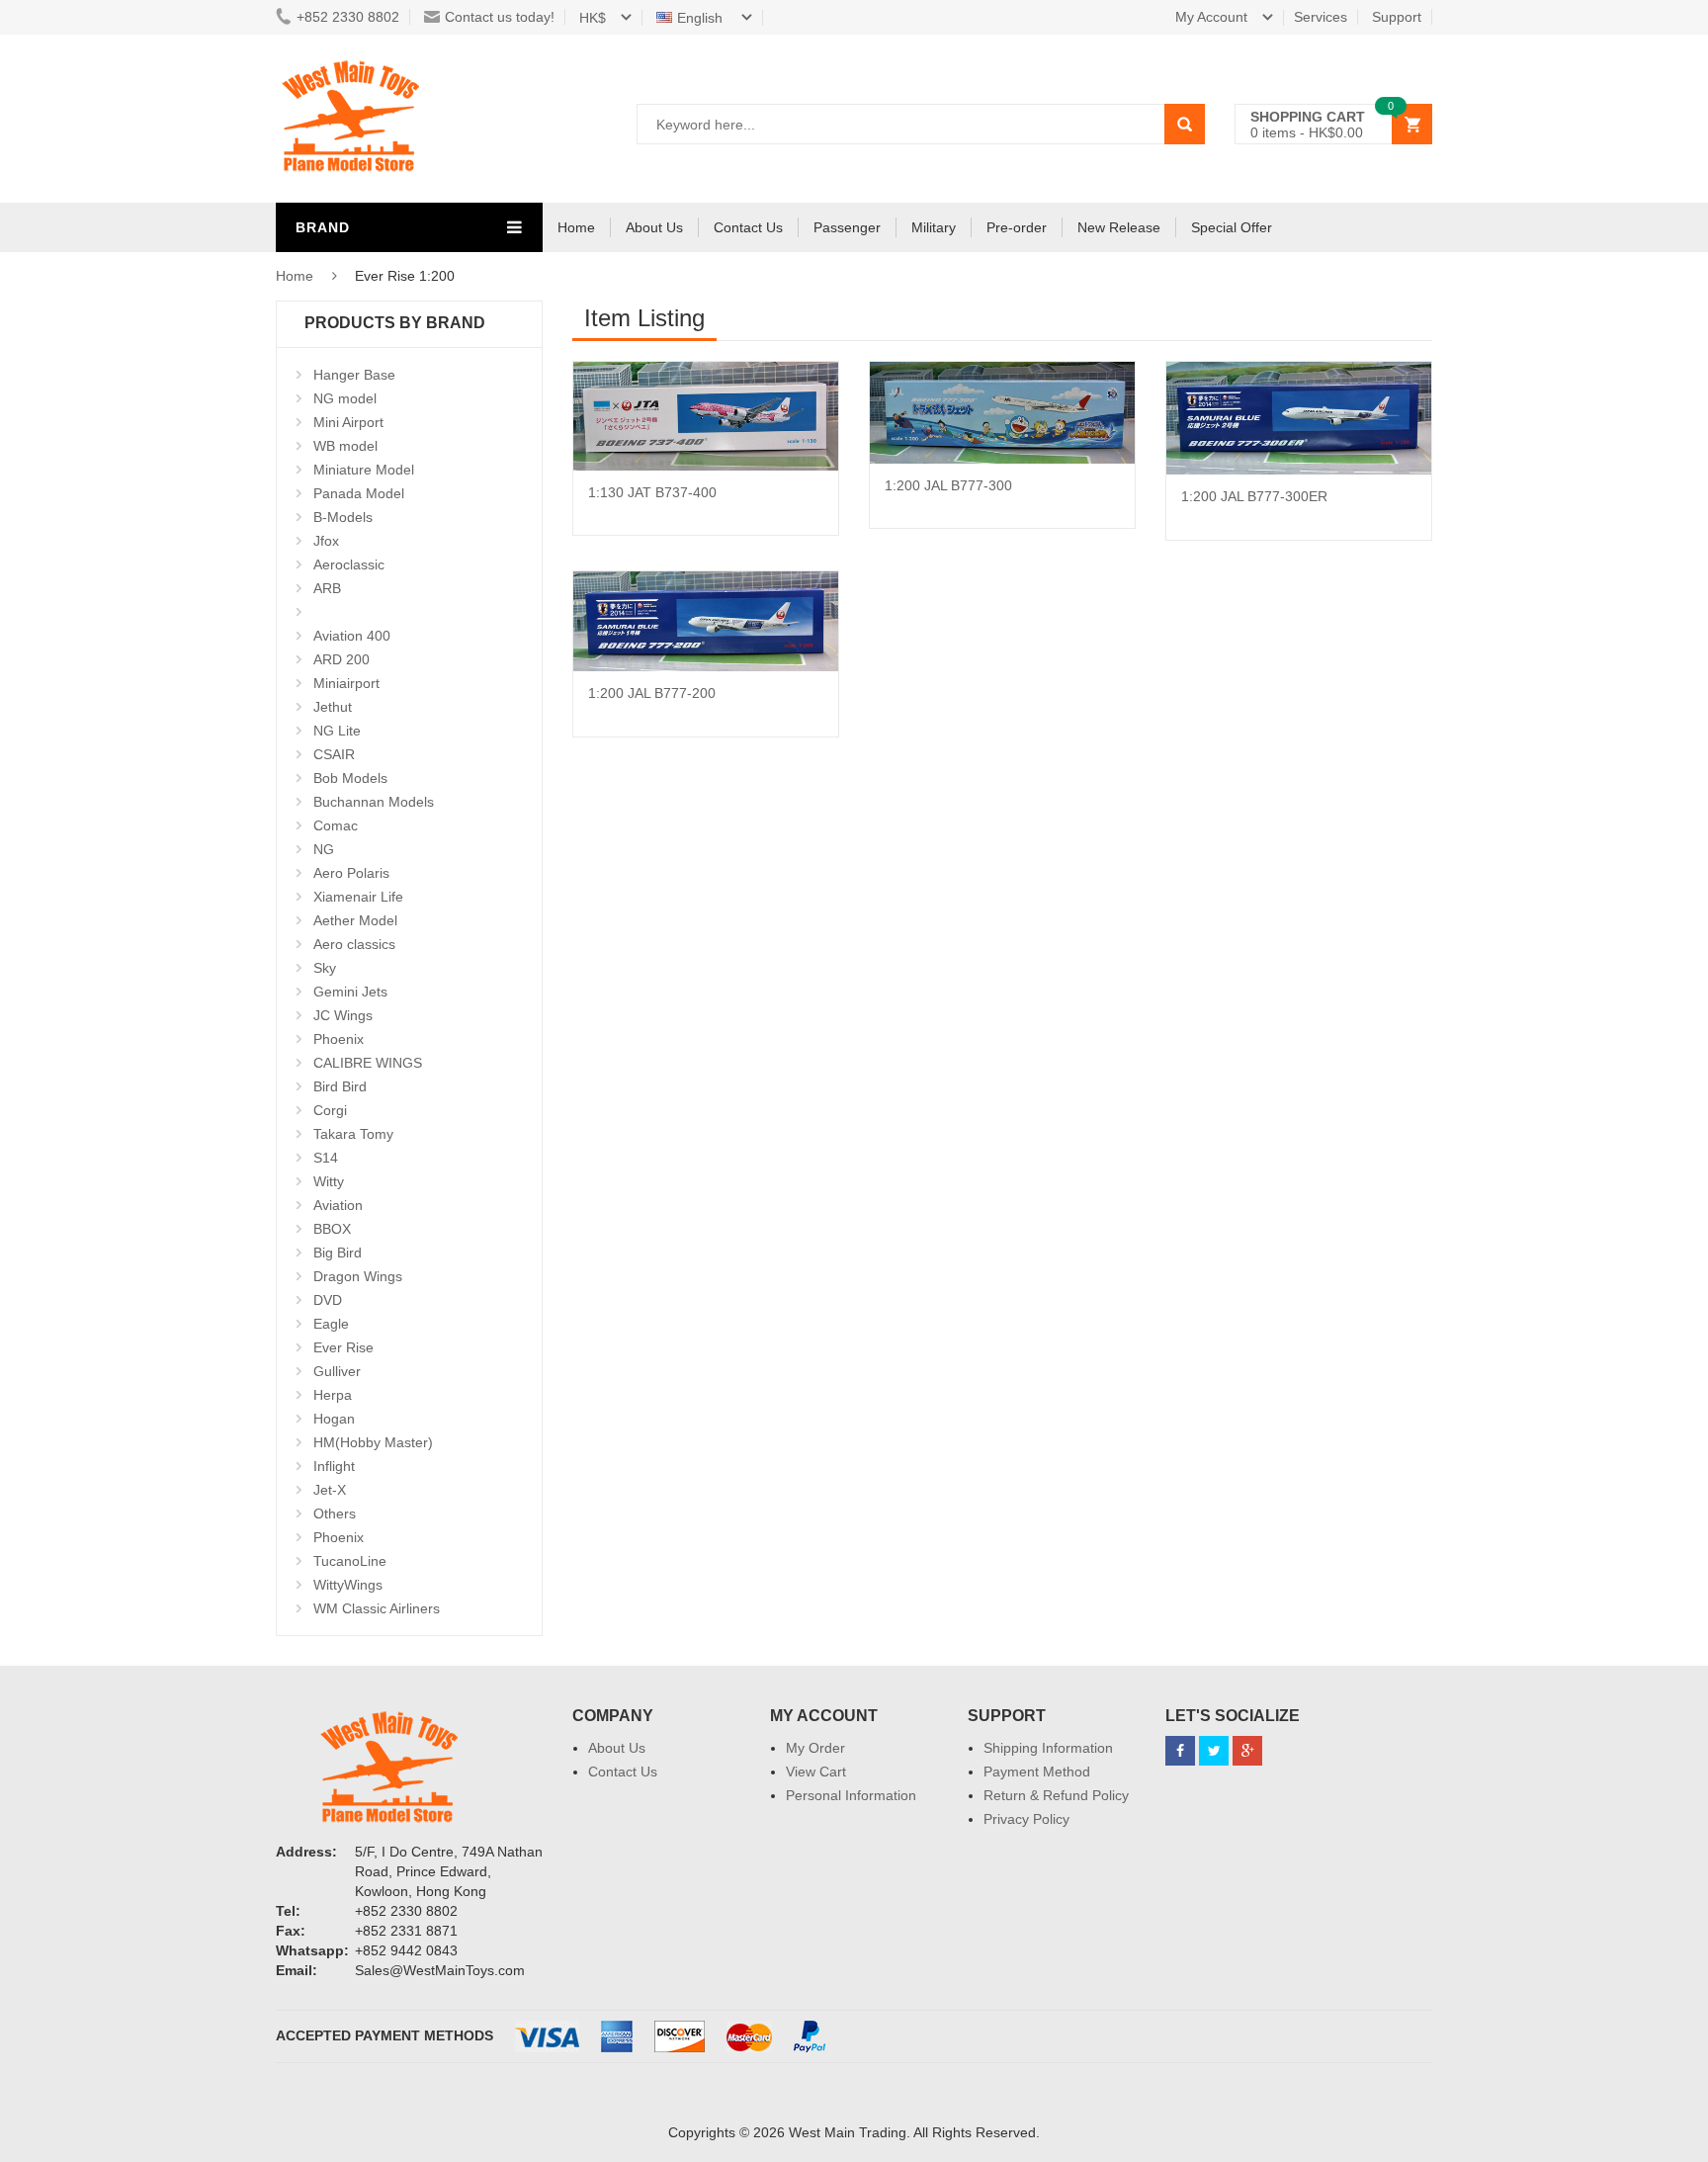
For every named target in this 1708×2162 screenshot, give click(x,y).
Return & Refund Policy (1056, 1795)
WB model (345, 446)
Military (934, 227)
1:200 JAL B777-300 (948, 485)
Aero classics (354, 944)
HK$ (593, 18)
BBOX (332, 1229)
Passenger (847, 227)
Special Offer (1232, 227)
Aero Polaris (351, 873)
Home (576, 227)
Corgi (330, 1110)
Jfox (326, 541)
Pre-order (1017, 227)
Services (1321, 17)
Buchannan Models (374, 802)
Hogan (334, 1419)
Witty (329, 1181)
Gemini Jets (350, 992)
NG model (345, 398)
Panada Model (359, 493)
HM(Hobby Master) (373, 1442)
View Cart (816, 1772)
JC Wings (343, 1015)
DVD (328, 1300)
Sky (325, 968)
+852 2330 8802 (348, 17)
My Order (815, 1748)
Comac (336, 825)
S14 (326, 1158)
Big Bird (338, 1253)
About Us (654, 227)
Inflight (334, 1466)
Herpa (333, 1395)
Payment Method (1037, 1772)
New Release (1119, 227)
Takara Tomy (353, 1134)
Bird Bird (340, 1086)
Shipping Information (1048, 1748)
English (702, 18)
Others (335, 1513)
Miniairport (346, 683)
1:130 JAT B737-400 (652, 492)
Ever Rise (343, 1347)
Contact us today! (500, 17)
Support (1397, 17)
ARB (327, 588)
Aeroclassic (349, 564)
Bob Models (350, 778)
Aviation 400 (352, 636)
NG (324, 849)
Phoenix (339, 1039)
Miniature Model (364, 470)
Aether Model (355, 920)
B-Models (343, 517)
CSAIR (334, 754)
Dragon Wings (358, 1276)
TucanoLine (350, 1561)
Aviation (338, 1205)
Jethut (333, 707)
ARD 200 (342, 659)
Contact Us (748, 227)
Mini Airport (348, 422)
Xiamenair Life (358, 897)
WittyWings (348, 1585)
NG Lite (337, 731)
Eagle (331, 1324)
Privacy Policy (1026, 1819)
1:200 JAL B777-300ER (1254, 496)
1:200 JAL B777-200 (652, 693)
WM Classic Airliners (377, 1608)
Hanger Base (354, 375)
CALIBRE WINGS (368, 1063)
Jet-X (330, 1490)
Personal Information (851, 1795)
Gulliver (337, 1371)
